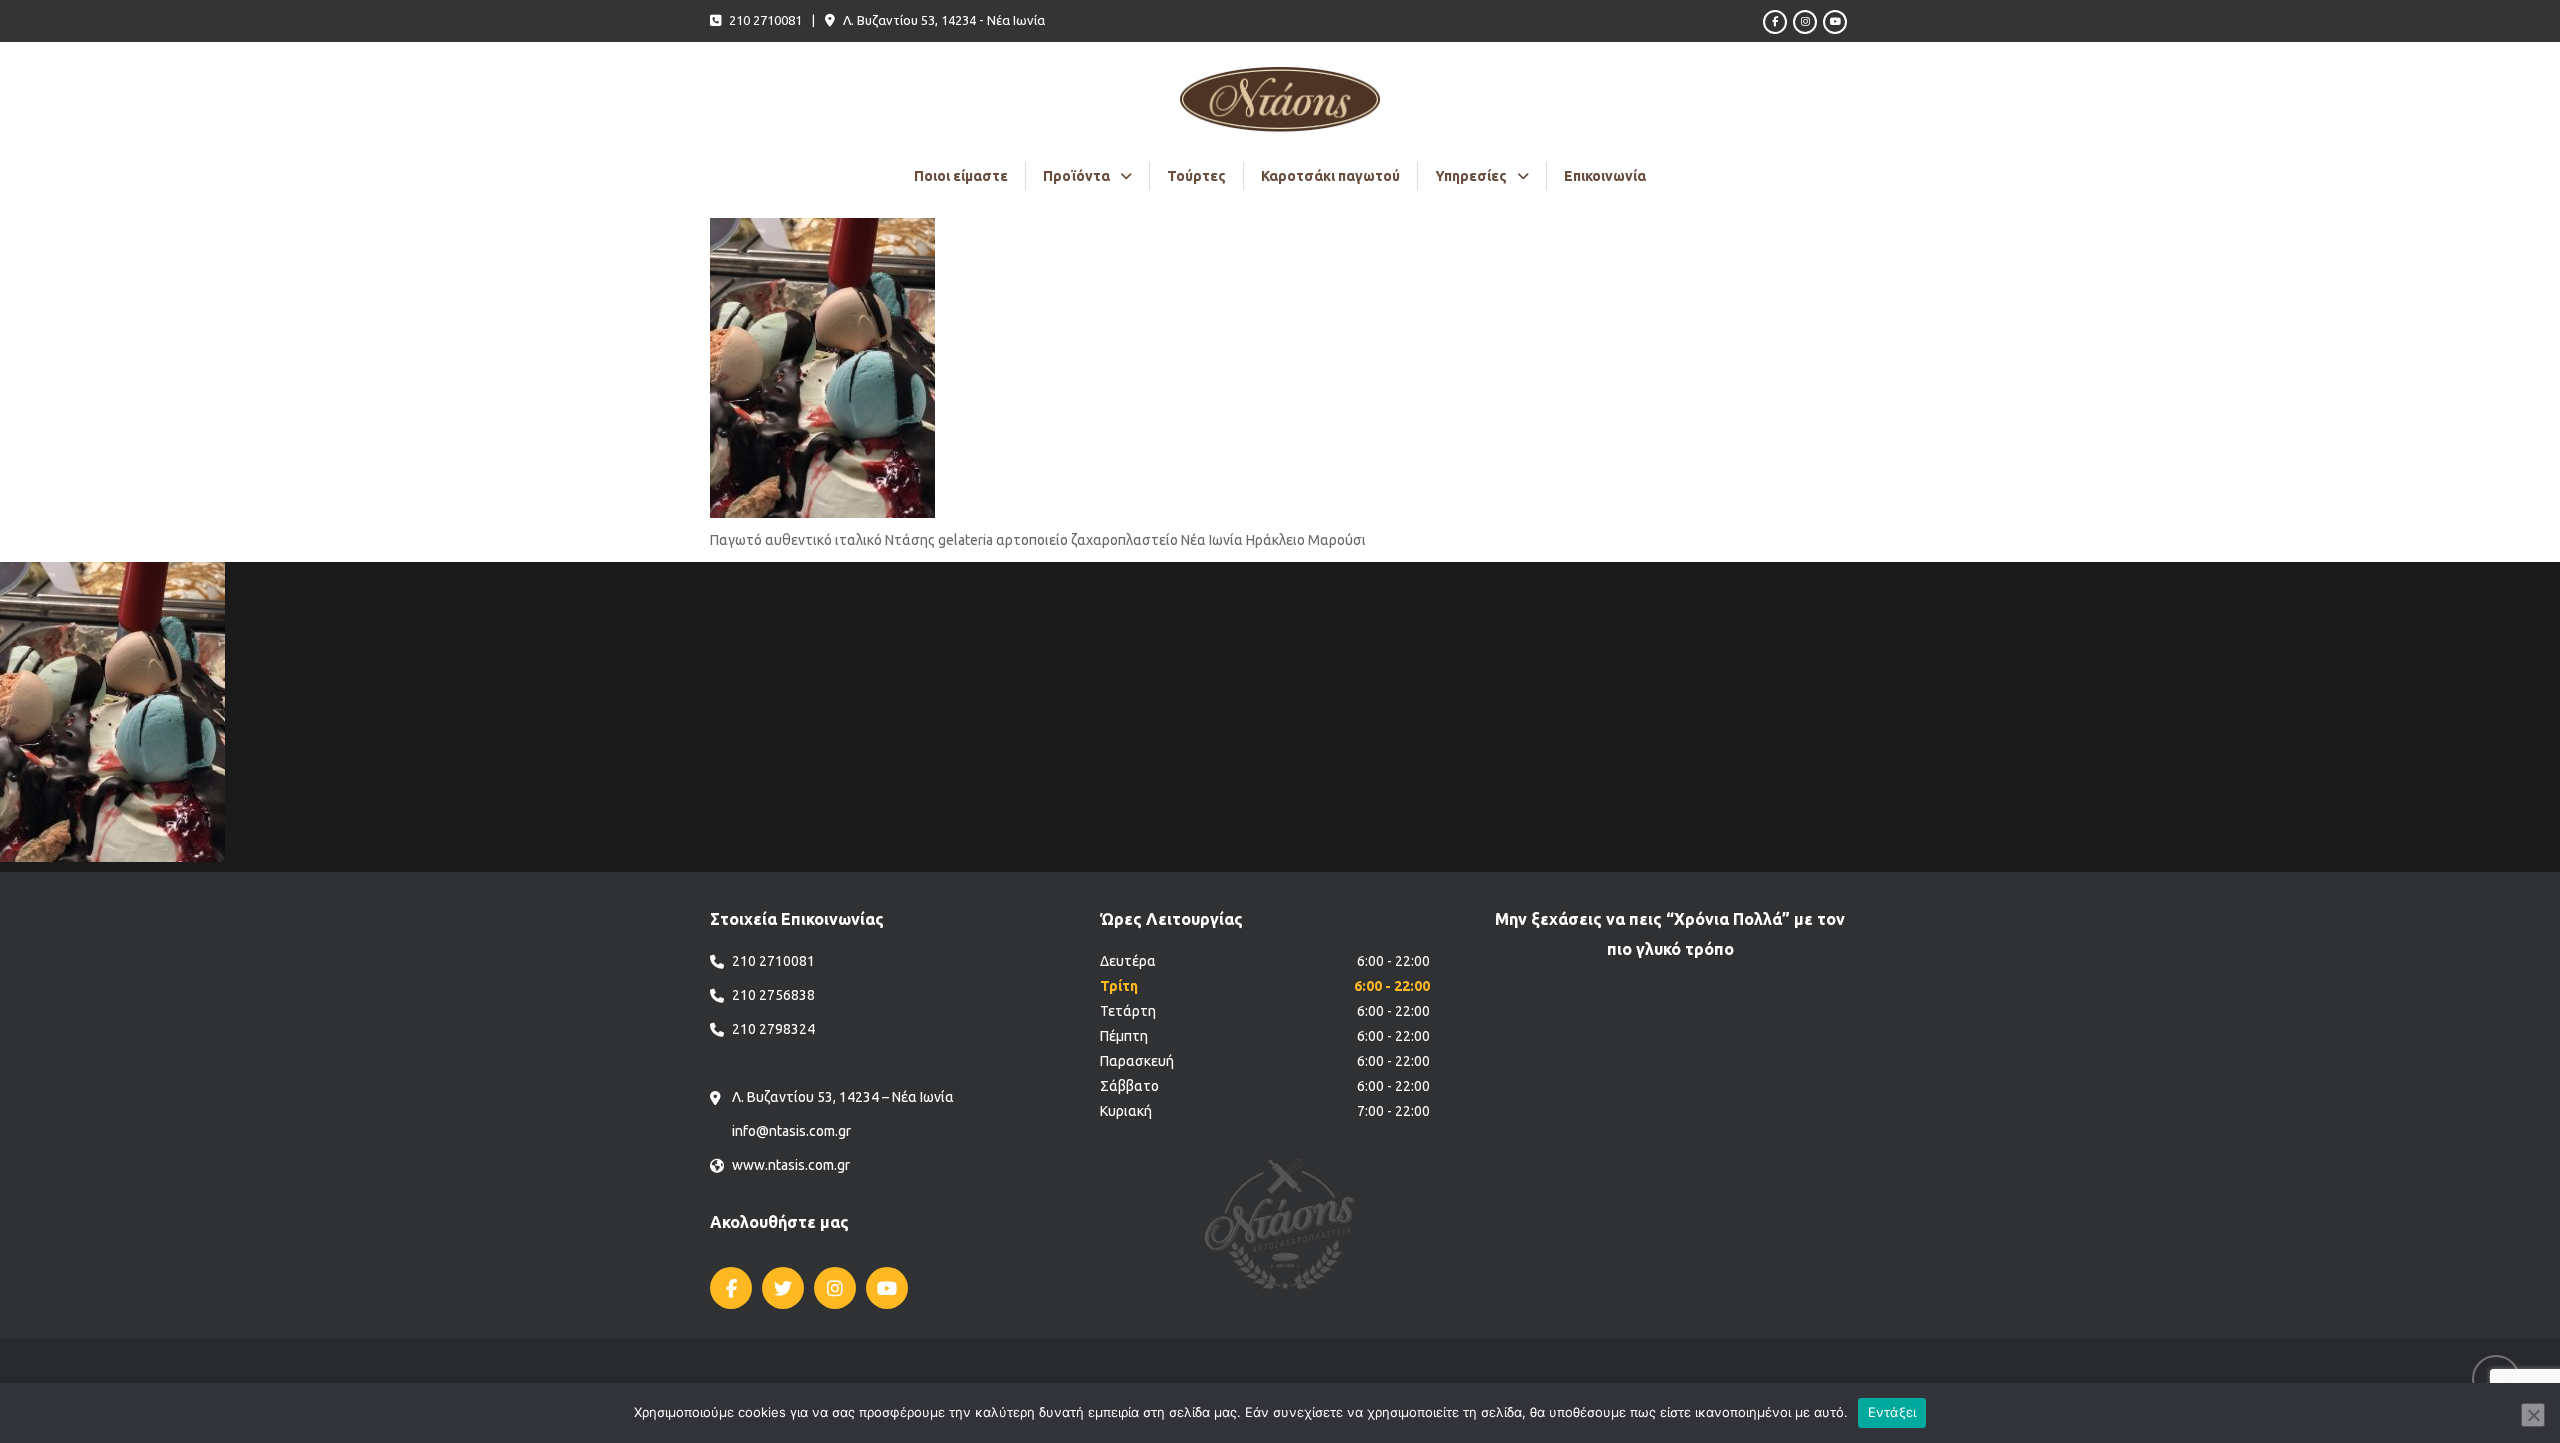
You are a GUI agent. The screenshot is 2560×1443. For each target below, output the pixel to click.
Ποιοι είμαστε (961, 176)
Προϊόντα (1076, 176)
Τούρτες (1196, 176)
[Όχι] (2533, 1415)
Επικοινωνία (1605, 176)
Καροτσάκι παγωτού (1330, 176)
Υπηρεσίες (1471, 176)
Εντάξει (1892, 1412)
